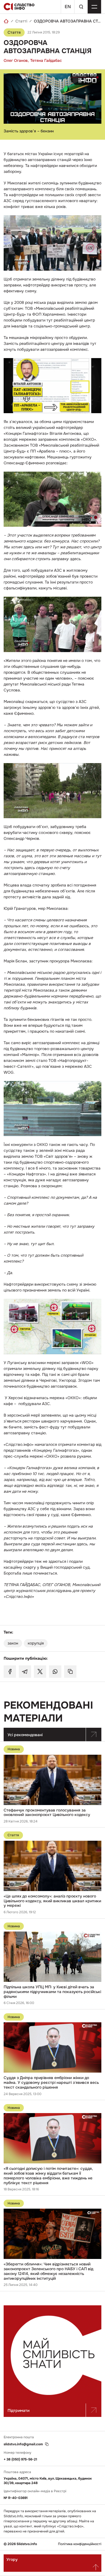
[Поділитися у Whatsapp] (55, 1672)
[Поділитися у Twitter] (40, 1672)
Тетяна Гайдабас (46, 60)
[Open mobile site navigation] (94, 7)
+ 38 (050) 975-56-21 (20, 2459)
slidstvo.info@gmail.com (23, 2444)
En (68, 7)
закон (13, 1643)
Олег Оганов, (16, 60)
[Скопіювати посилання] (70, 1672)
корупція (36, 1643)
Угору (12, 2559)
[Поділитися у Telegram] (25, 1672)
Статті (21, 21)
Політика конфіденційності (80, 2544)
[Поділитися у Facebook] (10, 1672)
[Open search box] (81, 7)
